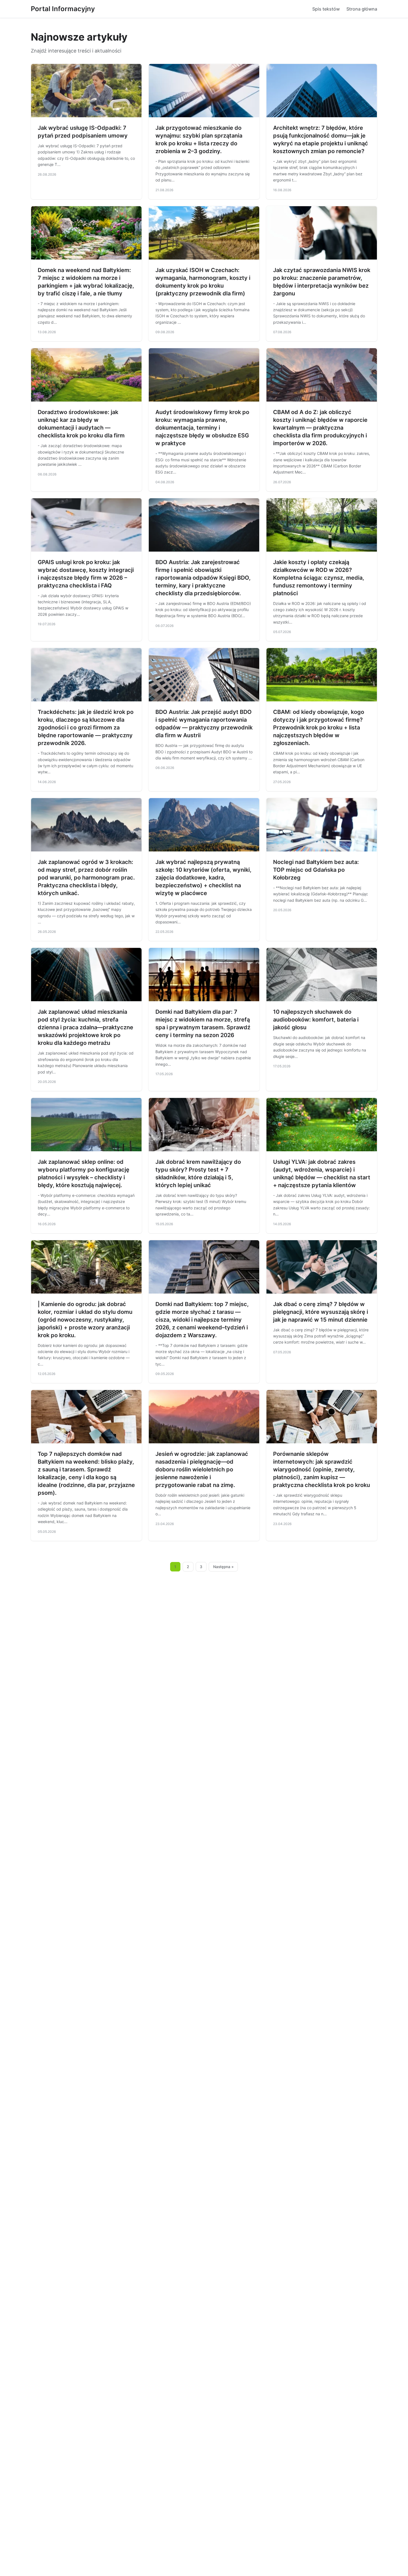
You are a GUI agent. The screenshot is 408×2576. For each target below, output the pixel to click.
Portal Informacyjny (63, 9)
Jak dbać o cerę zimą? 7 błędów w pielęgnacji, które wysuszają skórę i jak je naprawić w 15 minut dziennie (321, 1312)
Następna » (223, 1567)
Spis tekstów (326, 9)
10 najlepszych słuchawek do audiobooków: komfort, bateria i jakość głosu (316, 1020)
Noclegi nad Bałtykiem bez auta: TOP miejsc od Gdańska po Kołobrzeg (316, 870)
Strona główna (362, 9)
